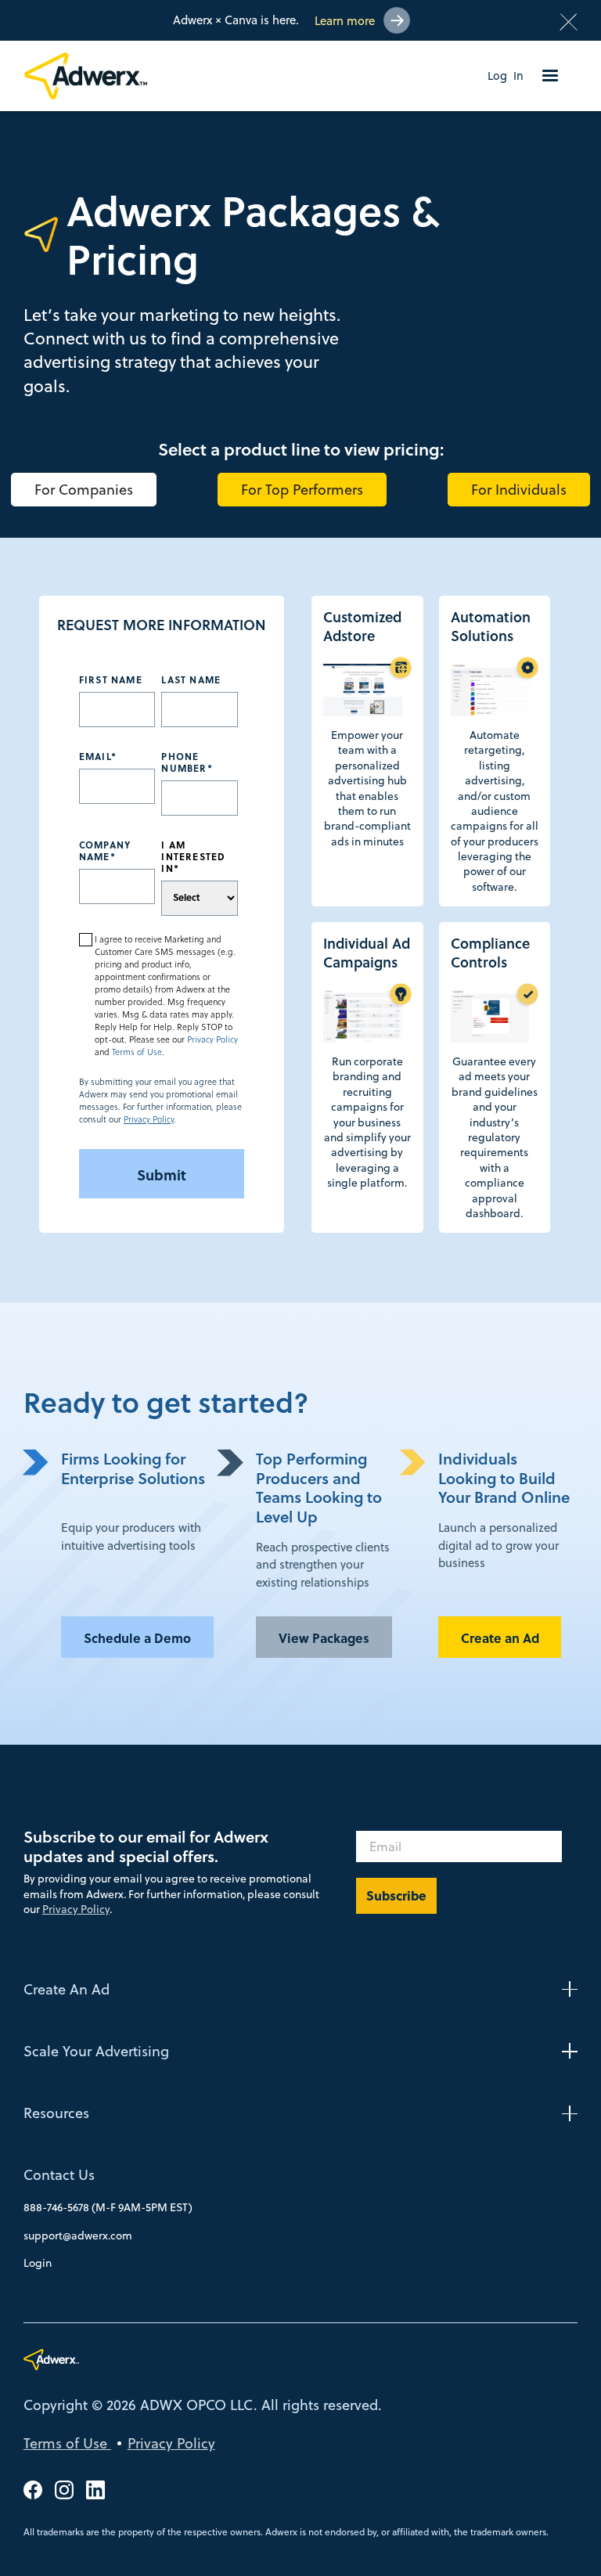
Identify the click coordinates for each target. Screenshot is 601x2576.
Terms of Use (137, 1052)
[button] (550, 76)
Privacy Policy (212, 1039)
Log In (506, 76)
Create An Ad (67, 1989)
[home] (93, 76)
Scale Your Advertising (96, 2051)
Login (38, 2263)
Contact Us (59, 2175)
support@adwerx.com (78, 2236)
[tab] (84, 490)
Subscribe (396, 1895)
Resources (56, 2113)
